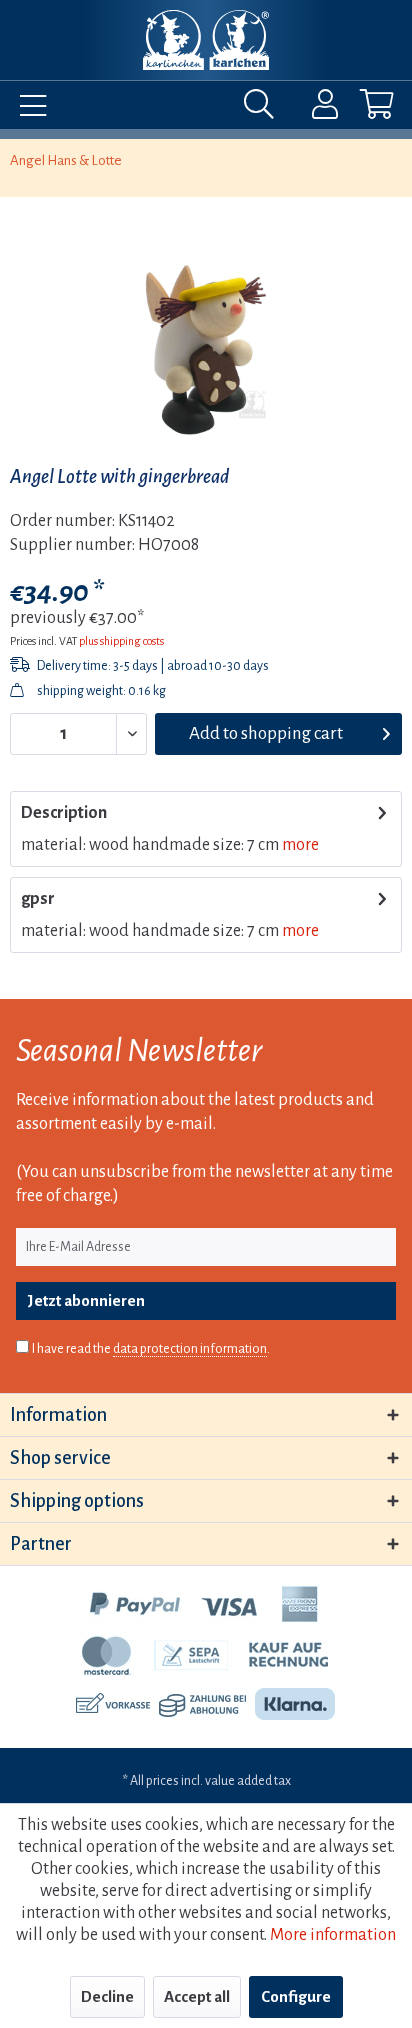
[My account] (312, 109)
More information (333, 1935)
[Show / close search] (264, 109)
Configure (296, 1996)
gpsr (38, 899)
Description (64, 813)
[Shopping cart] (360, 109)
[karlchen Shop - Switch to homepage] (205, 40)
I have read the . (151, 1349)
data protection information (190, 1349)
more (300, 845)
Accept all (197, 1996)
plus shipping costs (121, 641)
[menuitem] (28, 109)
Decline (107, 1996)
